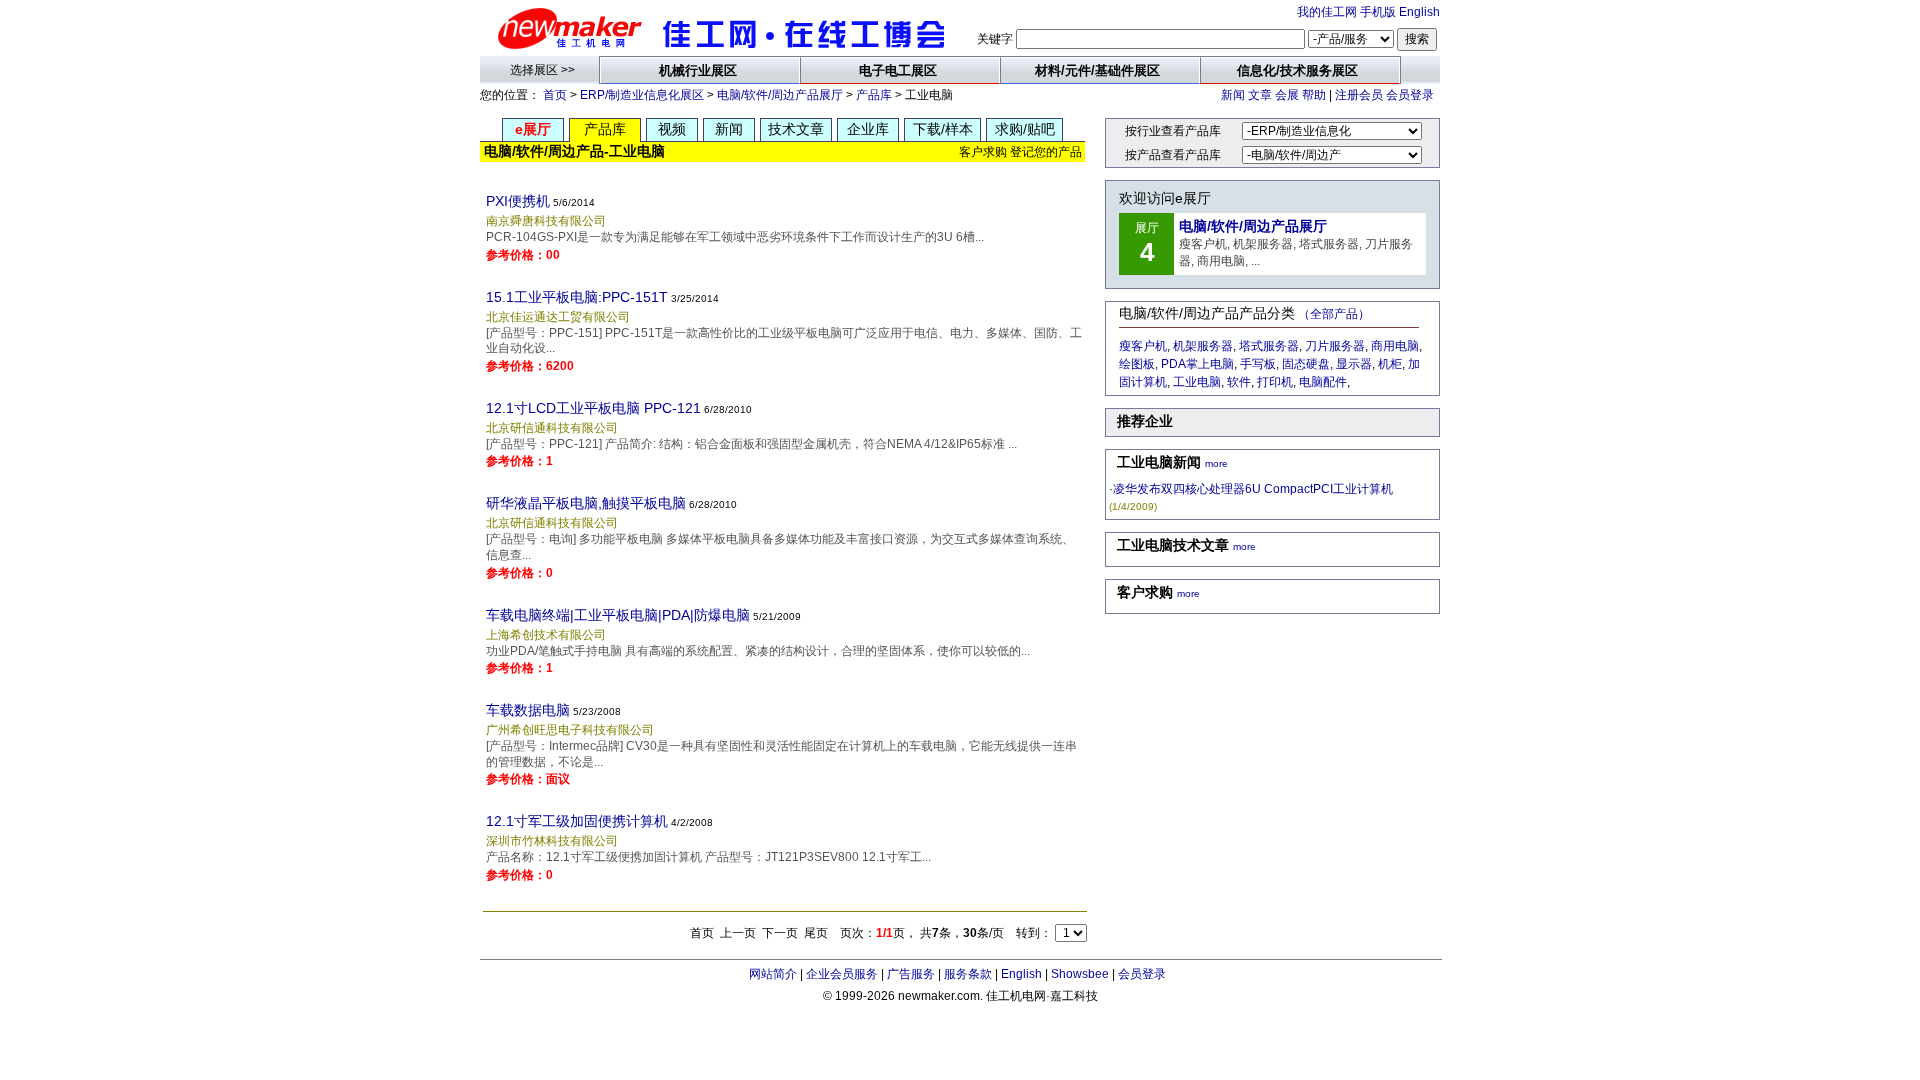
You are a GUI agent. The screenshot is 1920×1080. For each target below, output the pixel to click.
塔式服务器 (1269, 346)
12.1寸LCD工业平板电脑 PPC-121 (593, 408)
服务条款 (968, 974)
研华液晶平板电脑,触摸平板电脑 (586, 503)
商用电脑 (1395, 346)
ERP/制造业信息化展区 (642, 95)
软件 (1239, 382)
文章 (1260, 95)
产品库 (874, 95)
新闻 (1233, 95)
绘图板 (1137, 364)
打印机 (1275, 382)
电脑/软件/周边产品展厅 (780, 95)
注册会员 (1359, 95)
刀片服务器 (1335, 346)
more (1216, 463)
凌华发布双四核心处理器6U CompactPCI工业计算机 (1253, 489)
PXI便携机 (518, 201)
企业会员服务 (842, 974)
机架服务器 (1203, 346)
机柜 (1390, 364)
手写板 (1258, 364)
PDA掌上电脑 (1197, 364)
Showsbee (1080, 974)
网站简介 (773, 974)
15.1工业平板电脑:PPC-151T (577, 297)
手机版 (1378, 12)
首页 (555, 95)
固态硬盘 (1306, 364)
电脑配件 (1323, 382)
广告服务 (911, 974)
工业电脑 (1197, 382)
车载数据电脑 (528, 710)
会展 (1287, 95)
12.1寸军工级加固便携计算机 (577, 821)
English (1419, 12)
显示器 (1354, 364)
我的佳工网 (1327, 12)
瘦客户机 (1143, 346)
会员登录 (1410, 95)
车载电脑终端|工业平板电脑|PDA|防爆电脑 (618, 615)
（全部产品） (1334, 314)
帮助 (1314, 95)
